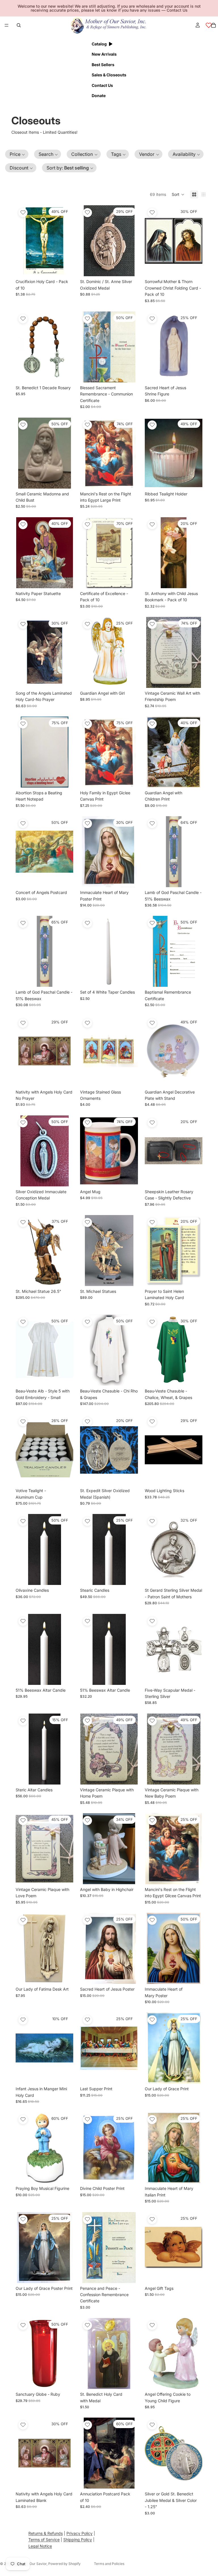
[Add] (65, 268)
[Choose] (129, 978)
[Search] (19, 25)
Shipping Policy (78, 2540)
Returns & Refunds (46, 2533)
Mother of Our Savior (30, 2564)
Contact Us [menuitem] (102, 85)
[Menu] (7, 25)
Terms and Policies (109, 2564)
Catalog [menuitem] (99, 44)
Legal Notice (40, 2546)
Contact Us (177, 10)
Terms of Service (44, 2540)
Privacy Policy (79, 2533)
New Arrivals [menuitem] (104, 54)
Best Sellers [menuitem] (103, 65)
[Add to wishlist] (23, 213)
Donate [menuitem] (99, 96)
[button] (17, 154)
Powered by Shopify (64, 2564)
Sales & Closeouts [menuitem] (109, 75)
